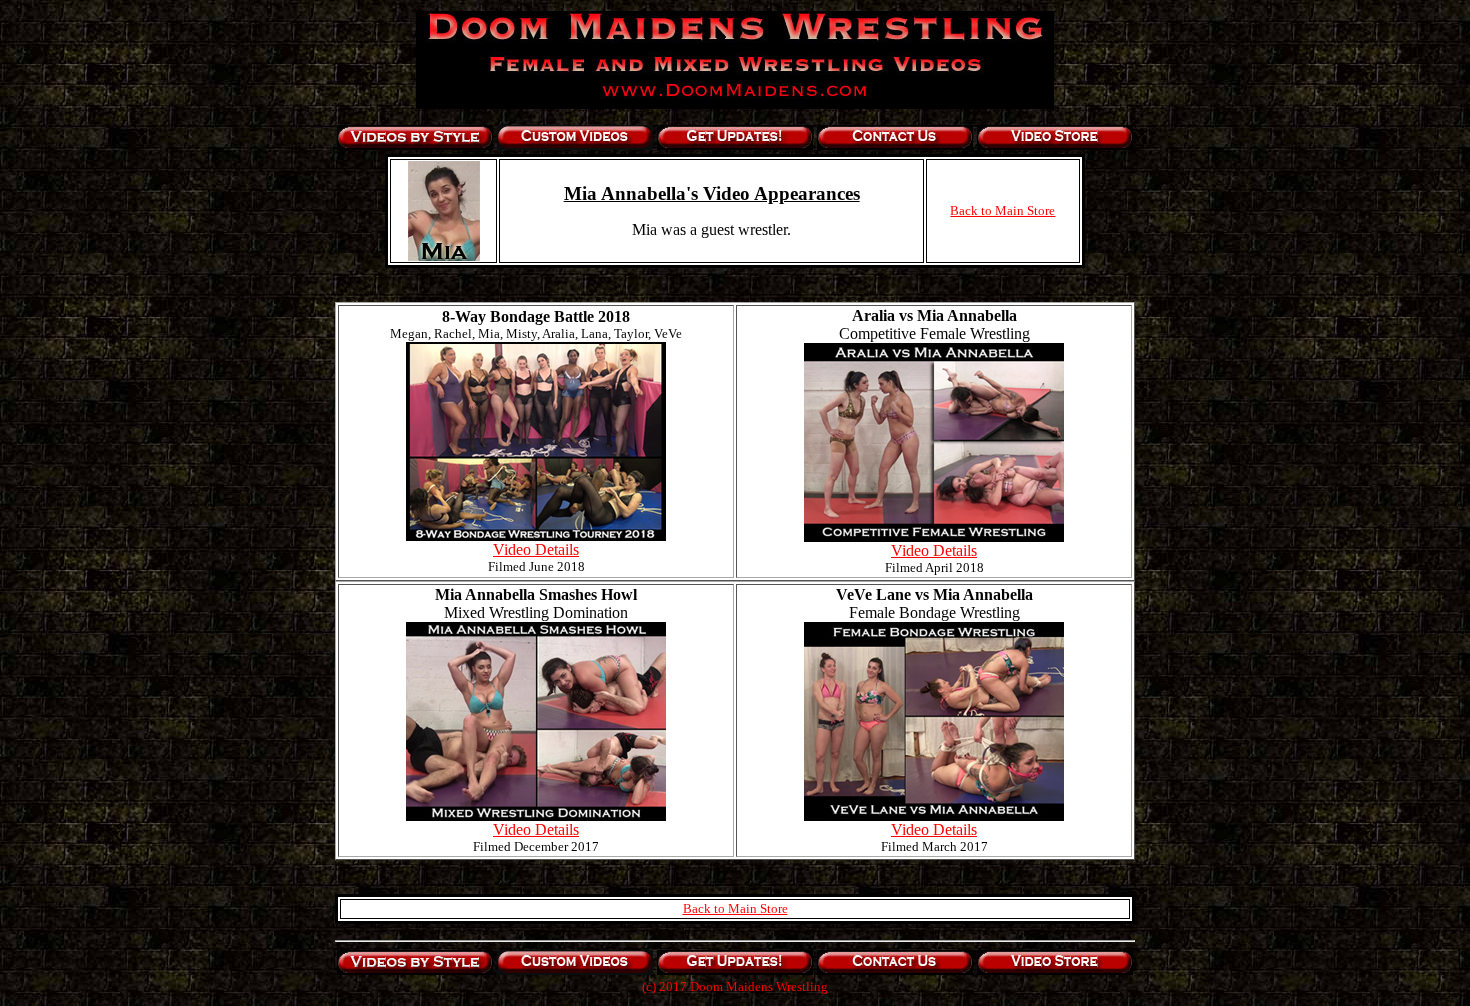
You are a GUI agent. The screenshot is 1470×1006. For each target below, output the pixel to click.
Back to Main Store (1002, 210)
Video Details (536, 549)
